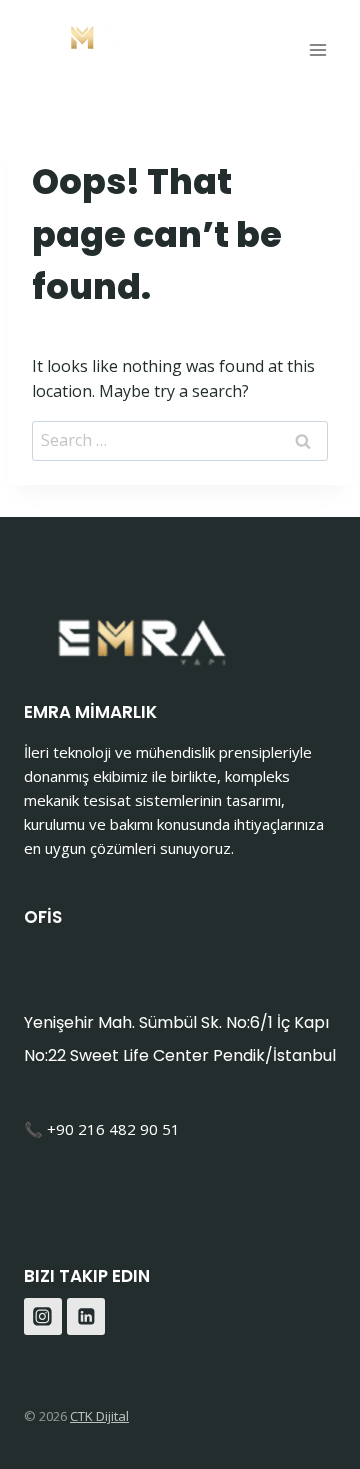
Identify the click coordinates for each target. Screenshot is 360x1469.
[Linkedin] (86, 1317)
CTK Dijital (99, 1416)
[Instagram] (43, 1317)
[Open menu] (317, 49)
